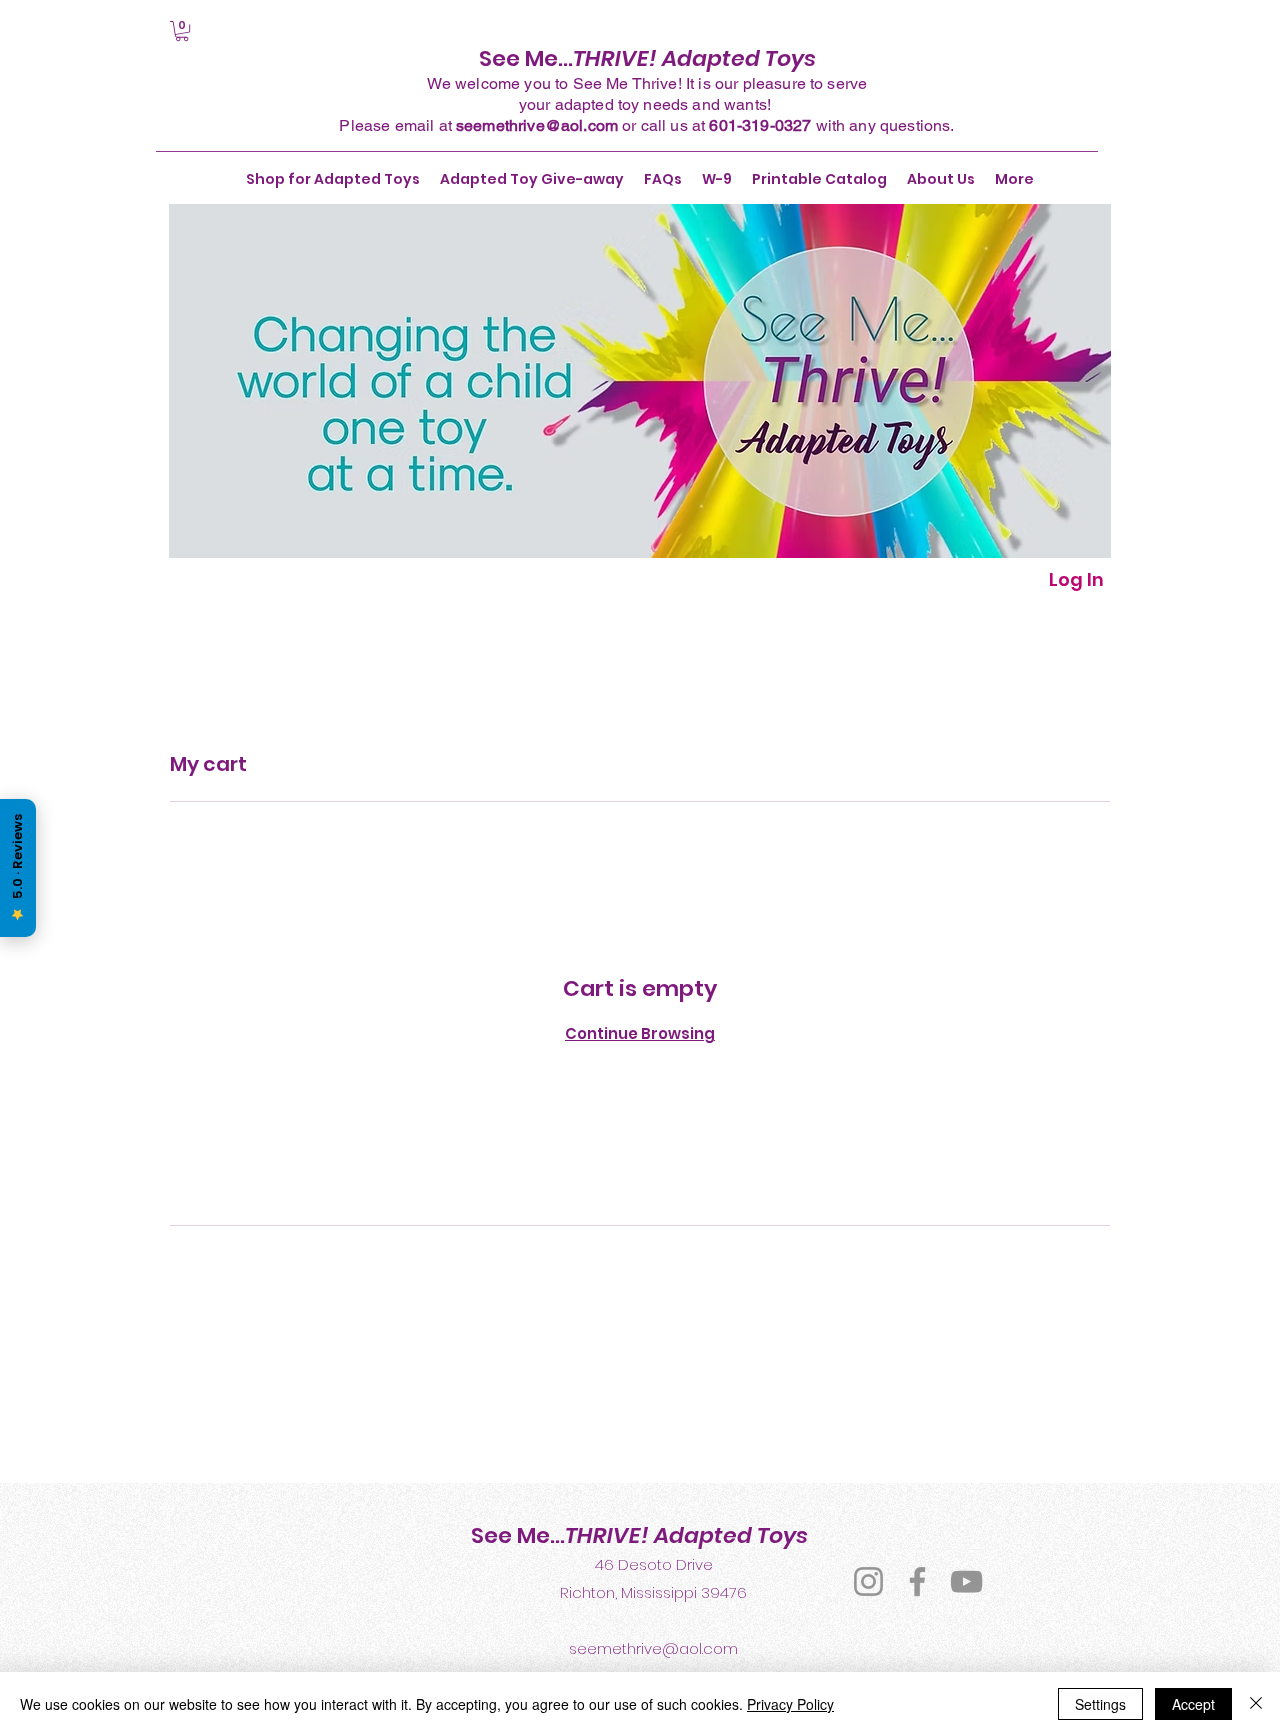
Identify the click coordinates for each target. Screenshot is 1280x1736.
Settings (1100, 1704)
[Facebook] (917, 1581)
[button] (182, 31)
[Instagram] (868, 1581)
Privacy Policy (790, 1704)
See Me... (647, 58)
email (415, 125)
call (654, 125)
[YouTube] (966, 1581)
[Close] (1256, 1704)
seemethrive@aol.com (537, 125)
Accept (1193, 1704)
